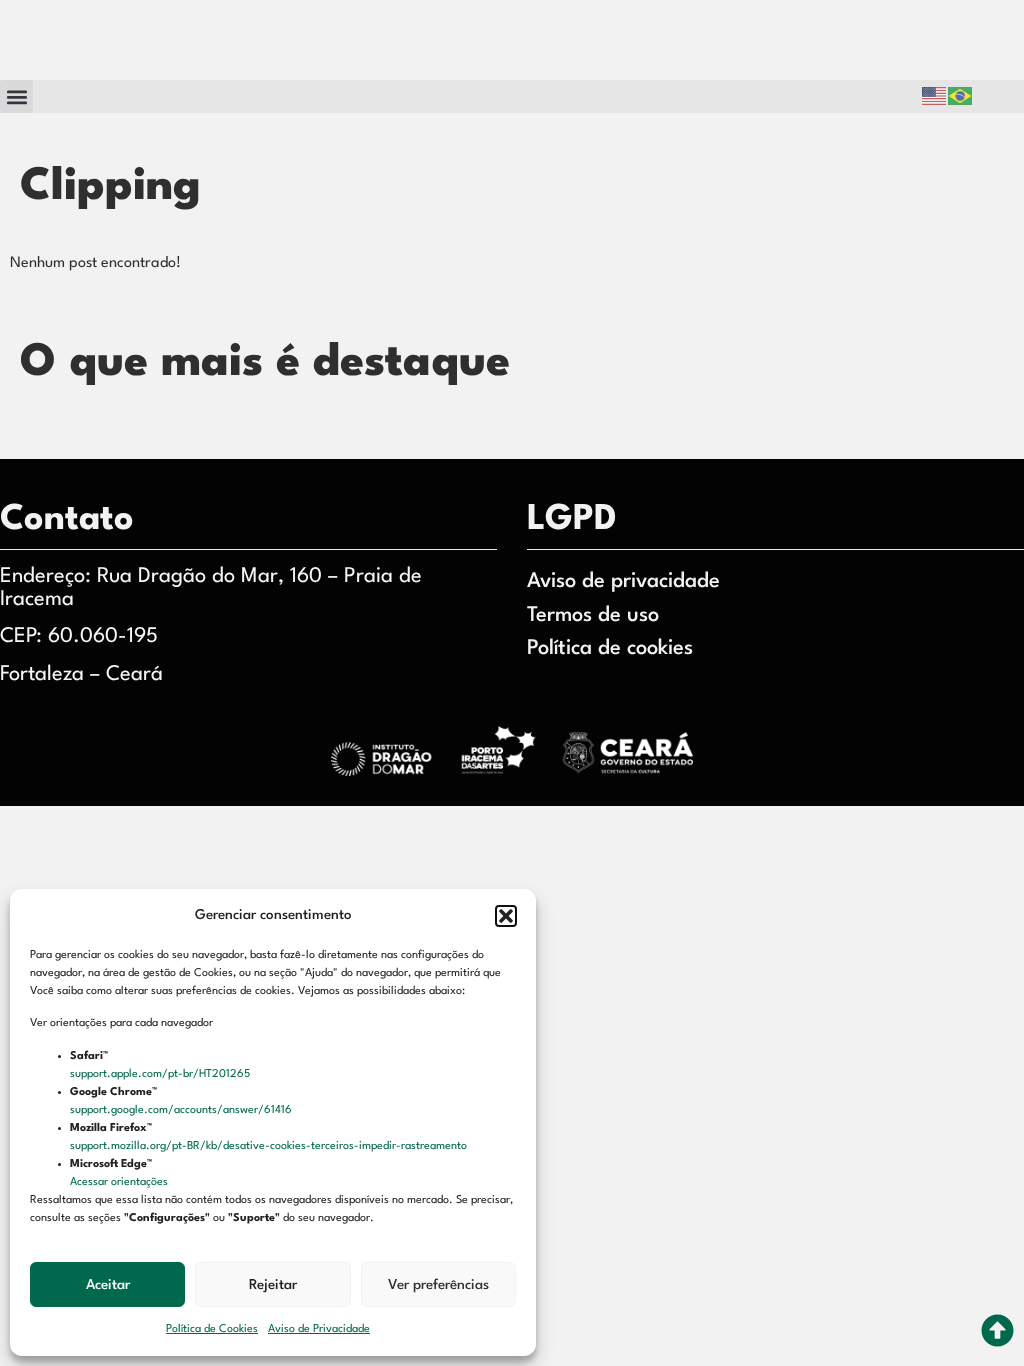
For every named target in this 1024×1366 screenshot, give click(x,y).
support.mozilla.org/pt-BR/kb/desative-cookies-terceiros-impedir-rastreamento (270, 1146)
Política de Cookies (212, 1329)
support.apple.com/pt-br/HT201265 (161, 1074)
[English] (935, 96)
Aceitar (108, 1285)
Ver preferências (438, 1285)
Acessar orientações (120, 1182)
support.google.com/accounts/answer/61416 (182, 1110)
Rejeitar (273, 1285)
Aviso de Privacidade (319, 1329)
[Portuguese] (961, 96)
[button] (506, 916)
